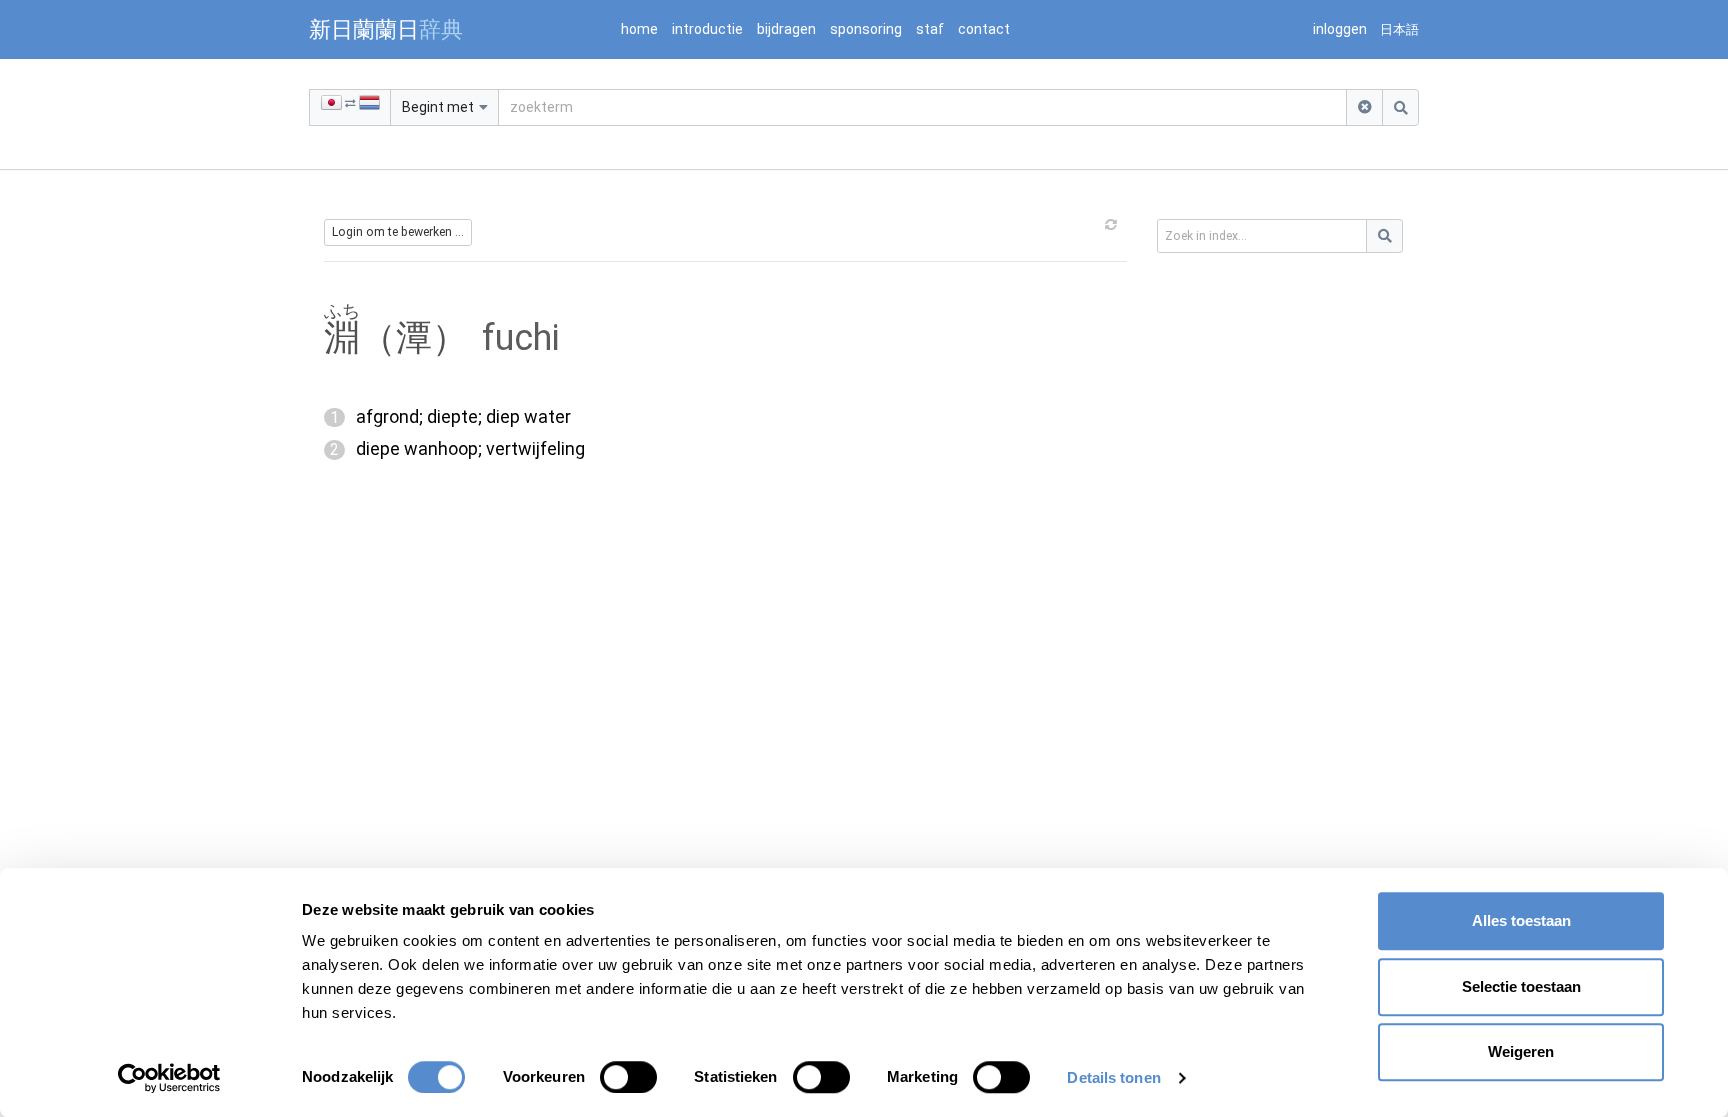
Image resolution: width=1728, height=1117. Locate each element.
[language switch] (350, 107)
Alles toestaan (1521, 920)
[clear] (1364, 107)
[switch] (628, 1077)
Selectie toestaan (1521, 986)
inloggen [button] (1340, 29)
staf (930, 29)
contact (984, 29)
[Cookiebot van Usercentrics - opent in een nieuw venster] (169, 1078)
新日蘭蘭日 (386, 29)
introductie (707, 29)
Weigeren (1521, 1051)
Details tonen (1113, 1077)
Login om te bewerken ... (398, 232)
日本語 (1399, 29)
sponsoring (866, 29)
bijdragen (786, 29)
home (639, 29)
